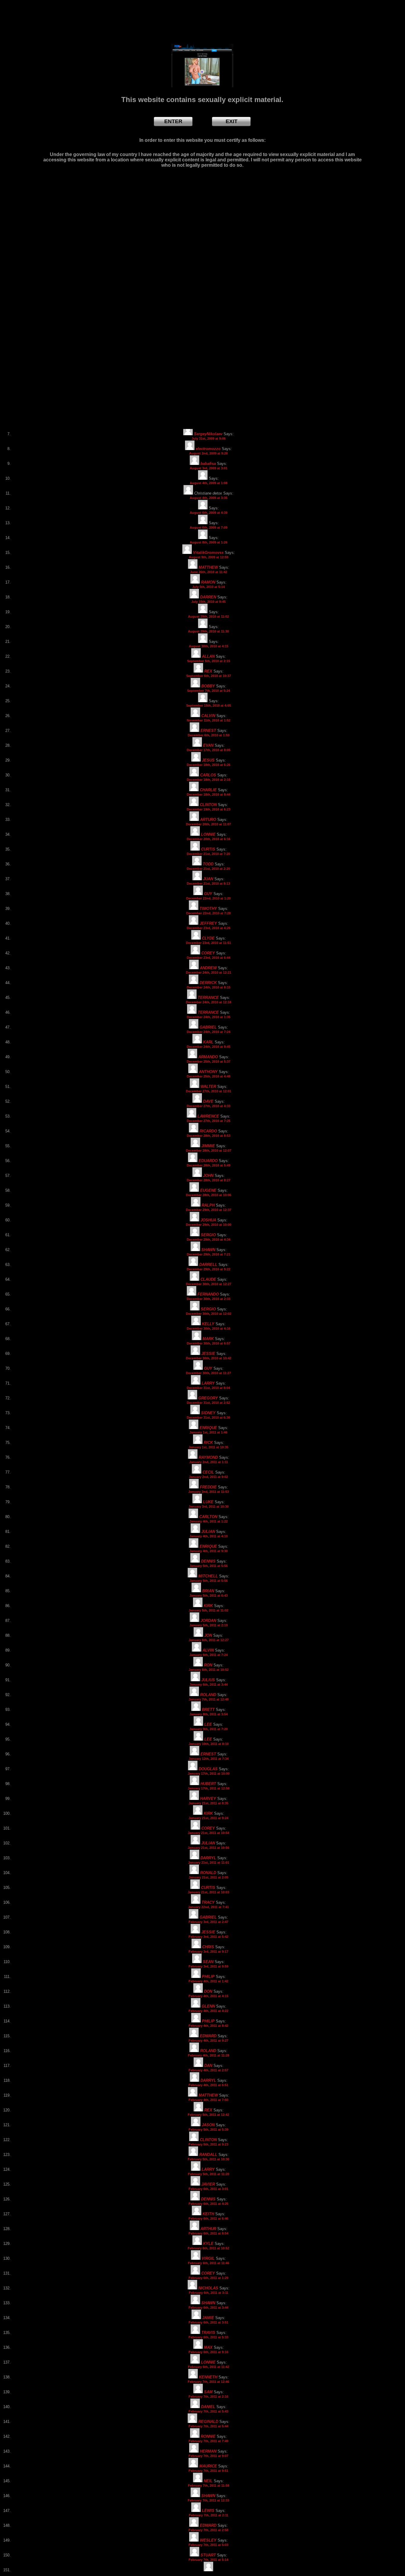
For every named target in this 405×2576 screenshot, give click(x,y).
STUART (208, 2555)
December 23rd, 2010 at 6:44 (209, 958)
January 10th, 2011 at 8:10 (209, 1744)
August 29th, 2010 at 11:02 (208, 616)
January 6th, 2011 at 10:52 (209, 1670)
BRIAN (208, 1591)
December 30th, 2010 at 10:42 (209, 1358)
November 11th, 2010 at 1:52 (209, 720)
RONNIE (208, 2436)
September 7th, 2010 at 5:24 (209, 691)
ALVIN (208, 1650)
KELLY (208, 1324)
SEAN (208, 1962)
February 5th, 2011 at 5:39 (208, 2130)
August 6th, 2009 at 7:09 (209, 527)
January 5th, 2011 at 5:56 (209, 1566)
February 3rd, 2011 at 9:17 (208, 1952)
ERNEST (208, 731)
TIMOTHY (208, 909)
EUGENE (208, 1190)
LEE (208, 1724)
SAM (208, 2392)
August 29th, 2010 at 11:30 (208, 631)
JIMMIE (208, 1146)
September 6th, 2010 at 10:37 (209, 676)
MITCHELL (208, 1576)
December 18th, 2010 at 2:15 (209, 780)
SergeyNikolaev (208, 434)
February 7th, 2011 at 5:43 (208, 2411)
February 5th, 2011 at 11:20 (209, 2174)
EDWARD (208, 2036)
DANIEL (208, 2407)
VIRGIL (208, 2258)
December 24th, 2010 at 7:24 (209, 1032)
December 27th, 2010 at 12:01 (209, 1091)
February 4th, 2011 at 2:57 (208, 2070)
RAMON (208, 582)
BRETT (208, 1710)
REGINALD (208, 2422)
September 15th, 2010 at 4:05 (209, 705)
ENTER (173, 121)
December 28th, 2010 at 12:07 (209, 1150)
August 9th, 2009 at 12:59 (209, 557)
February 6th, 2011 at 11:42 (209, 2367)
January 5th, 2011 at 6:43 (209, 1596)
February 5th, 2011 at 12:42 (208, 2115)
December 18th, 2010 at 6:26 (209, 765)
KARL (208, 1042)
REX (208, 671)
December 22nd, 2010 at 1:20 (208, 898)
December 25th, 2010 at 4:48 (209, 1076)
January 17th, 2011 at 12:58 (209, 1788)
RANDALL (208, 2155)
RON (208, 1665)
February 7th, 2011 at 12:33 (208, 2500)
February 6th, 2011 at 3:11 (209, 2293)
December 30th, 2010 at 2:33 (209, 1299)
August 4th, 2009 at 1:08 (209, 483)
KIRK (208, 1606)
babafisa (208, 464)
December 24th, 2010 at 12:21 (209, 972)
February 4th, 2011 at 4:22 (208, 2011)
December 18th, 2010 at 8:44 (209, 794)
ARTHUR (208, 2229)
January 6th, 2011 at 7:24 (209, 1655)
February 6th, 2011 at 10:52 (208, 2248)
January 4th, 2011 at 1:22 (209, 1521)
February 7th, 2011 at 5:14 (208, 2560)
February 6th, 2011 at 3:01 (208, 2189)
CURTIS (208, 849)
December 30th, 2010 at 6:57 (209, 1343)
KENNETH (208, 2377)
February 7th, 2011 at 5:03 (208, 2545)
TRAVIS (208, 2333)
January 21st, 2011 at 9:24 (208, 1818)
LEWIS (208, 2511)
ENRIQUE (208, 1428)
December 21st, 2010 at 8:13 (208, 883)
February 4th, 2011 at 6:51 (208, 2085)
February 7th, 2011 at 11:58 (209, 2486)
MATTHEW (208, 567)
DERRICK (208, 983)
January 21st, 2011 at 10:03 (208, 1892)
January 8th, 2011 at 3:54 (209, 1714)
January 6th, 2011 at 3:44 (209, 1685)
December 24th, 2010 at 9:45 (209, 1047)
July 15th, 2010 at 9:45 (208, 602)
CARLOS (208, 775)
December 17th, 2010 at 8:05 (209, 750)
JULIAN (208, 1532)
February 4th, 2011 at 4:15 (208, 1996)
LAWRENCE (208, 1116)
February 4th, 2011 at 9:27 (208, 2041)
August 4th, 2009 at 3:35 (209, 498)
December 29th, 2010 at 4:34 (209, 1239)
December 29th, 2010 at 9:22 (209, 1269)
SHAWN (208, 1250)
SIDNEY (208, 1413)
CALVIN (208, 716)
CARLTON (208, 1517)
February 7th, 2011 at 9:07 (208, 2456)
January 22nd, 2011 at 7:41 (208, 1907)
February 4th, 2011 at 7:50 (208, 2100)
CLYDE (208, 938)
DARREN (208, 597)
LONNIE (208, 834)
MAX (208, 2347)
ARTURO (208, 820)
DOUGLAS (208, 1769)
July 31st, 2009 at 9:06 (209, 438)
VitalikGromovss (208, 553)
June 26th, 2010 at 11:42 (209, 572)
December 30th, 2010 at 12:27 (209, 1284)
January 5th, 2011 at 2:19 (209, 1625)
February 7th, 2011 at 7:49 (208, 2441)
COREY (208, 953)
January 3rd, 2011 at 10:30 (209, 1506)
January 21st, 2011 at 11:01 (209, 1863)
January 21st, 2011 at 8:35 (208, 1803)
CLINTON (208, 805)
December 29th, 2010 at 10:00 (209, 1225)
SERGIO (208, 1235)
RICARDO (208, 1131)
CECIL (208, 1472)
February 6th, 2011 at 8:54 (208, 2233)
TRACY (208, 1902)
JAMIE (208, 2318)
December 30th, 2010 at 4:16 (209, 1328)
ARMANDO (208, 1057)
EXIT (232, 121)
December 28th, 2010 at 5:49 (209, 1165)
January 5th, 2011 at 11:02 (208, 1610)
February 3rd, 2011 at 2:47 (208, 1922)
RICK (208, 1443)
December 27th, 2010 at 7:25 (209, 1121)
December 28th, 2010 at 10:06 (209, 1195)
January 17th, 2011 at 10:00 (209, 1774)
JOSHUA (208, 1220)
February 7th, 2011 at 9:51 (208, 2471)
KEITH (208, 2214)
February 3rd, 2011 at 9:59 (208, 1966)
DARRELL (208, 1265)
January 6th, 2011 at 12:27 (209, 1640)
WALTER (208, 1087)
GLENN (208, 2006)
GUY (208, 894)
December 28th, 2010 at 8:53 (209, 1136)
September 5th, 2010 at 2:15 (209, 661)
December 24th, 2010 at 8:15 (209, 987)
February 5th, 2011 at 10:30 (208, 2159)
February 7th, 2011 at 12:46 (208, 2382)
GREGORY (208, 1398)
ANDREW (208, 968)
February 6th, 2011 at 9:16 (208, 2352)
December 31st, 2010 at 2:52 (208, 1403)
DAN (208, 2066)
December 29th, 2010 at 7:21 (209, 1254)
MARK (208, 1339)
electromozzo (208, 449)
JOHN (208, 1176)
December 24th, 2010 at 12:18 (209, 1002)
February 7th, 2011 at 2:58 (208, 2530)
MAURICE (208, 2466)
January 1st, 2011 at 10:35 (208, 1447)
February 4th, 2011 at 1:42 (208, 1981)
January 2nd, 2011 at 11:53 (209, 1492)
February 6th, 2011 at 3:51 (208, 2322)
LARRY (208, 1383)
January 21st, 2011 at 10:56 (208, 1848)
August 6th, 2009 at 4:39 (209, 513)
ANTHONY (208, 1072)
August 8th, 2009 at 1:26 (209, 542)
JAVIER (208, 2184)
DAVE (208, 1101)
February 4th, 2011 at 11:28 (209, 2055)
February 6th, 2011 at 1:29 (208, 2278)
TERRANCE (208, 998)
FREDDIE (208, 1487)
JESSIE (208, 1354)
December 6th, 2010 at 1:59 (209, 735)
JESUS (208, 760)
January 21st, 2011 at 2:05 (208, 1877)
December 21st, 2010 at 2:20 (208, 869)
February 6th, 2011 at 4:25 (208, 2204)
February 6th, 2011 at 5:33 (208, 2337)
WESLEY (208, 2540)
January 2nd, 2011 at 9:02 (208, 1477)
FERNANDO (208, 1294)
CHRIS (208, 1947)
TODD (208, 864)
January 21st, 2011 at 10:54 (208, 1833)
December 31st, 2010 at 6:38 (208, 1417)
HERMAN (208, 2451)
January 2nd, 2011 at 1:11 (209, 1462)
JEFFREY (208, 923)
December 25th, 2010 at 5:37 (209, 1061)
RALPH (208, 1205)
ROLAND (208, 1695)
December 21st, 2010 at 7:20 (208, 854)
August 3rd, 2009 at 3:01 (209, 468)
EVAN (208, 745)
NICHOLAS (208, 2288)
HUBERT (208, 1784)
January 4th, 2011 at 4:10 (209, 1536)
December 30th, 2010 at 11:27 (208, 1373)
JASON (208, 2125)
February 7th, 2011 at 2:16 (208, 2397)
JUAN (208, 879)
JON (208, 1635)
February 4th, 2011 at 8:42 (208, 2026)
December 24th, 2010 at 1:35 (209, 1017)
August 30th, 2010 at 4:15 (209, 646)
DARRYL (208, 1858)
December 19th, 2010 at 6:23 (209, 809)
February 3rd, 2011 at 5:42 (208, 1937)
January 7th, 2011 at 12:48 (209, 1699)
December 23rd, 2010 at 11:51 (208, 943)
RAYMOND (208, 1457)
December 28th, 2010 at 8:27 (209, 1180)
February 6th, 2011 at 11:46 (209, 2263)
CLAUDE (208, 1279)
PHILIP (208, 1977)
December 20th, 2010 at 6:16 (209, 839)
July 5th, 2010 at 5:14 (208, 587)
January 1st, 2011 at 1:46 (208, 1432)
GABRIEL (208, 1027)
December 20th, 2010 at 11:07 (208, 824)
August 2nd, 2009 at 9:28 (208, 453)
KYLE (208, 2244)
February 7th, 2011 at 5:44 (208, 2426)
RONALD (208, 1873)
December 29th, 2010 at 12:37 (209, 1210)
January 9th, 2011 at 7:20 (209, 1729)
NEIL (208, 2481)
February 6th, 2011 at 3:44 (208, 2308)
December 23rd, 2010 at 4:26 (209, 928)
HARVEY (208, 1799)
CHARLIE (208, 790)
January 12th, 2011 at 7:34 (209, 1759)
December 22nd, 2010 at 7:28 (208, 913)
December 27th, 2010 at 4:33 (209, 1106)
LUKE (208, 1502)
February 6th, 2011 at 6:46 (208, 2219)
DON (208, 1991)
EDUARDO (208, 1161)
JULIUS (208, 1680)
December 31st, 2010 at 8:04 (208, 1388)
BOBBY (208, 686)
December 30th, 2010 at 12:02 (209, 1314)
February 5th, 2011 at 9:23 (208, 2144)
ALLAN (208, 656)
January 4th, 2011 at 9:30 (209, 1551)
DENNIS (208, 1561)
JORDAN (208, 1621)
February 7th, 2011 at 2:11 (209, 2515)
